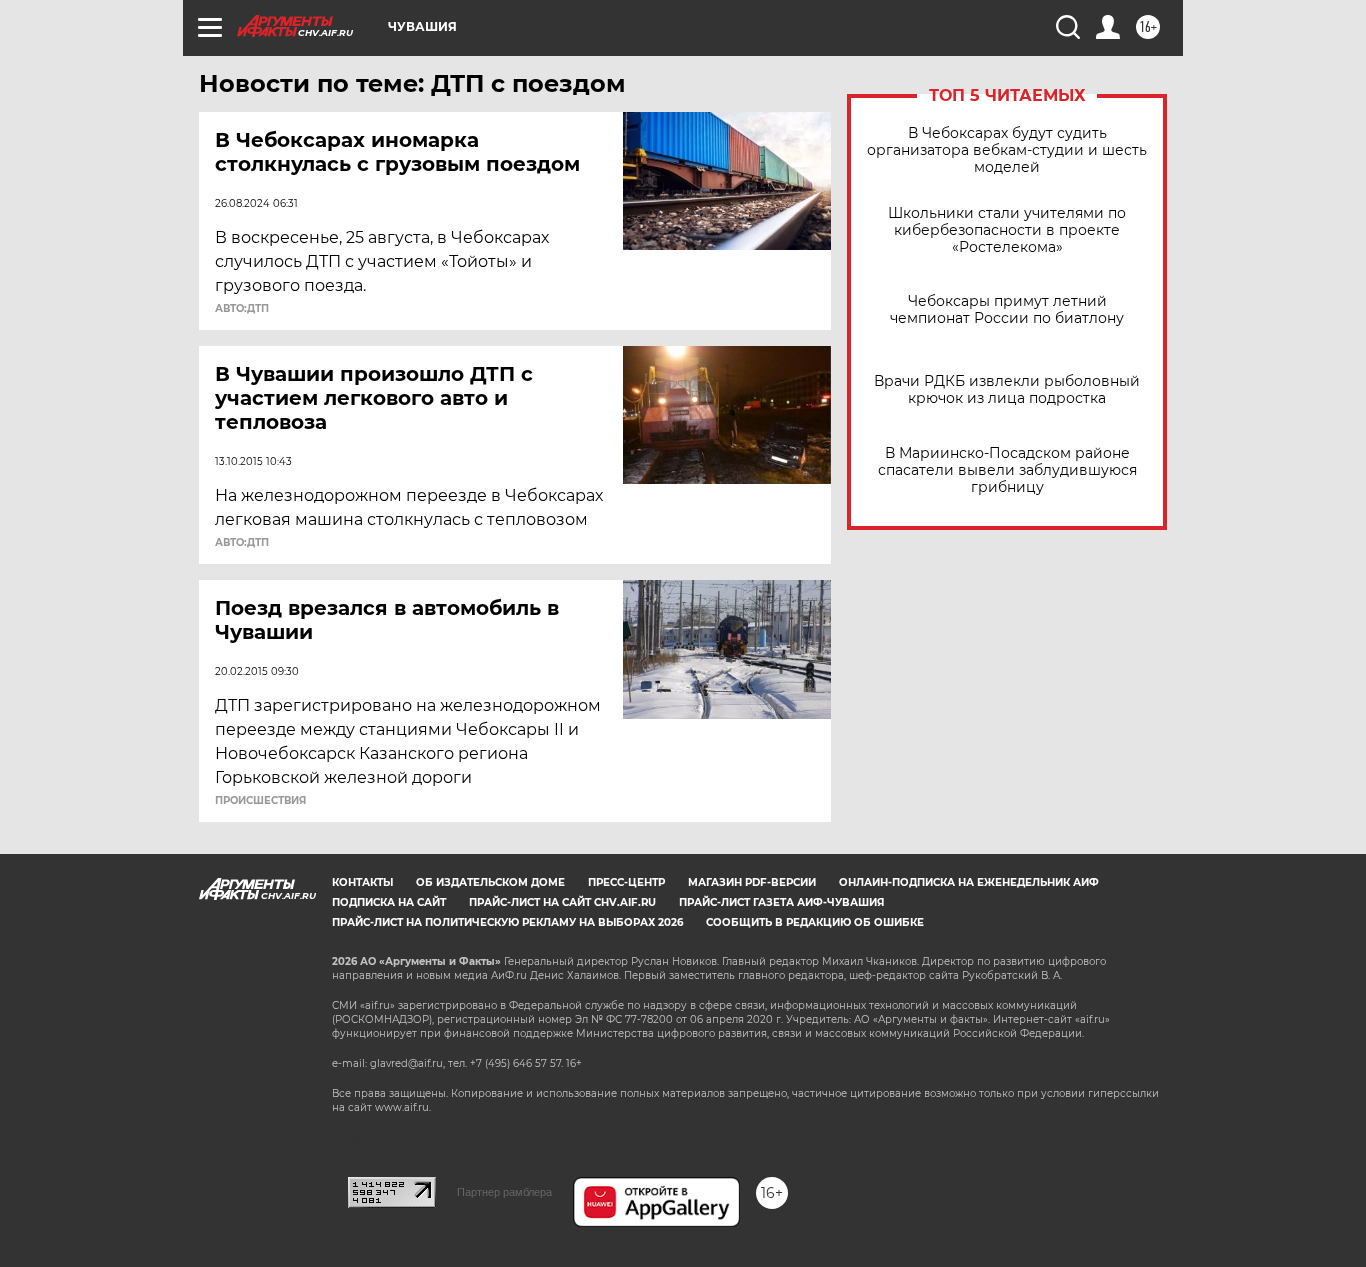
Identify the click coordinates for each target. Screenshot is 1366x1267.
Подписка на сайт (389, 902)
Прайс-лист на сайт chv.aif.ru (562, 902)
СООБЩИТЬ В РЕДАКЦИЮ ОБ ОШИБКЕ (815, 922)
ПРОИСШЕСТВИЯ (260, 801)
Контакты (362, 882)
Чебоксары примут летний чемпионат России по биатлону (1007, 310)
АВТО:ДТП (242, 309)
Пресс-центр (626, 882)
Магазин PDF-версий (752, 882)
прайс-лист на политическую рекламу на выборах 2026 (507, 922)
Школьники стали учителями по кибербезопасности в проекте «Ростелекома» (1007, 230)
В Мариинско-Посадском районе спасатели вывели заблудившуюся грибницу (1007, 470)
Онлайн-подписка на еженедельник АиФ (969, 882)
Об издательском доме (490, 882)
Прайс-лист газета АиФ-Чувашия (781, 902)
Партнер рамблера (504, 1192)
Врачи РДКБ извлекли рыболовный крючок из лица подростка (1007, 390)
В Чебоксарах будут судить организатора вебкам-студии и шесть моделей (1007, 150)
